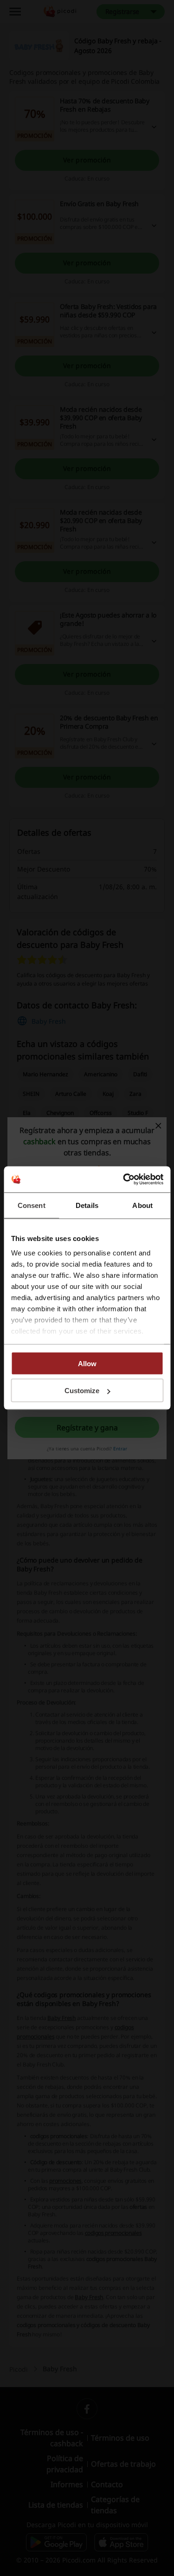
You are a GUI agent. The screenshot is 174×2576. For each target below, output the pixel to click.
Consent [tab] (32, 1205)
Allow (87, 1363)
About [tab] (142, 1205)
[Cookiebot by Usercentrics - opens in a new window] (124, 1180)
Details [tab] (87, 1205)
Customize (82, 1391)
